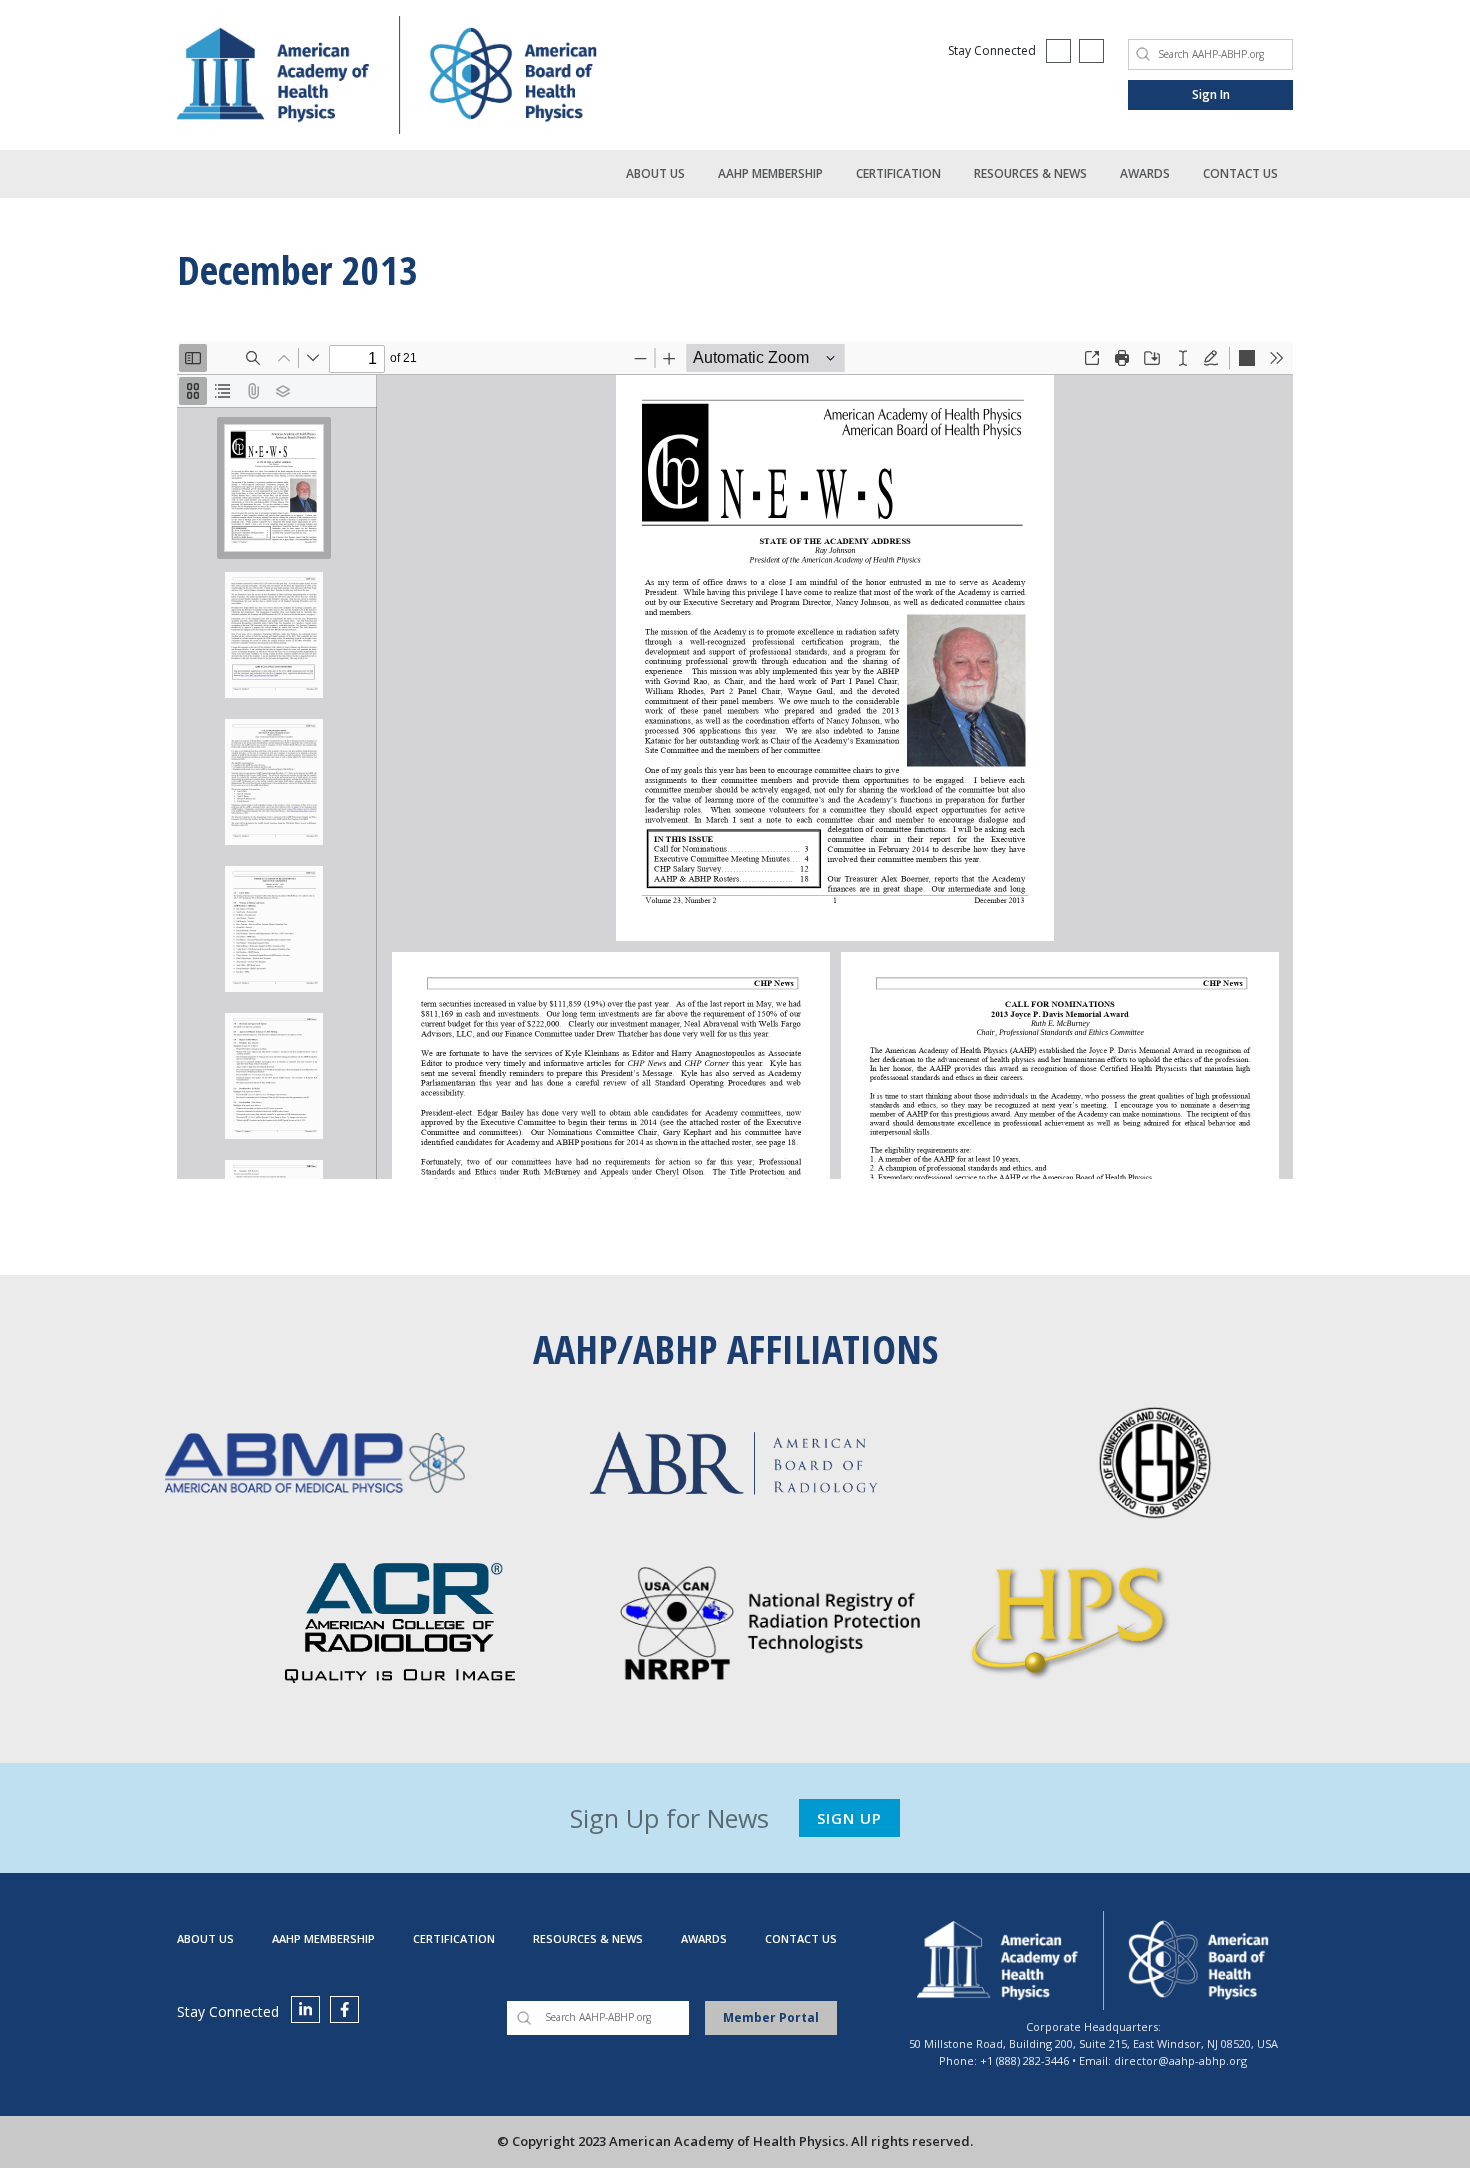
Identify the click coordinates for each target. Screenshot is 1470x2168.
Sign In (1211, 94)
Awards (1145, 173)
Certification (898, 173)
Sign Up (849, 1818)
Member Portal (771, 2017)
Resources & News (1030, 173)
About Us (655, 173)
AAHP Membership (770, 173)
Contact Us (1240, 173)
